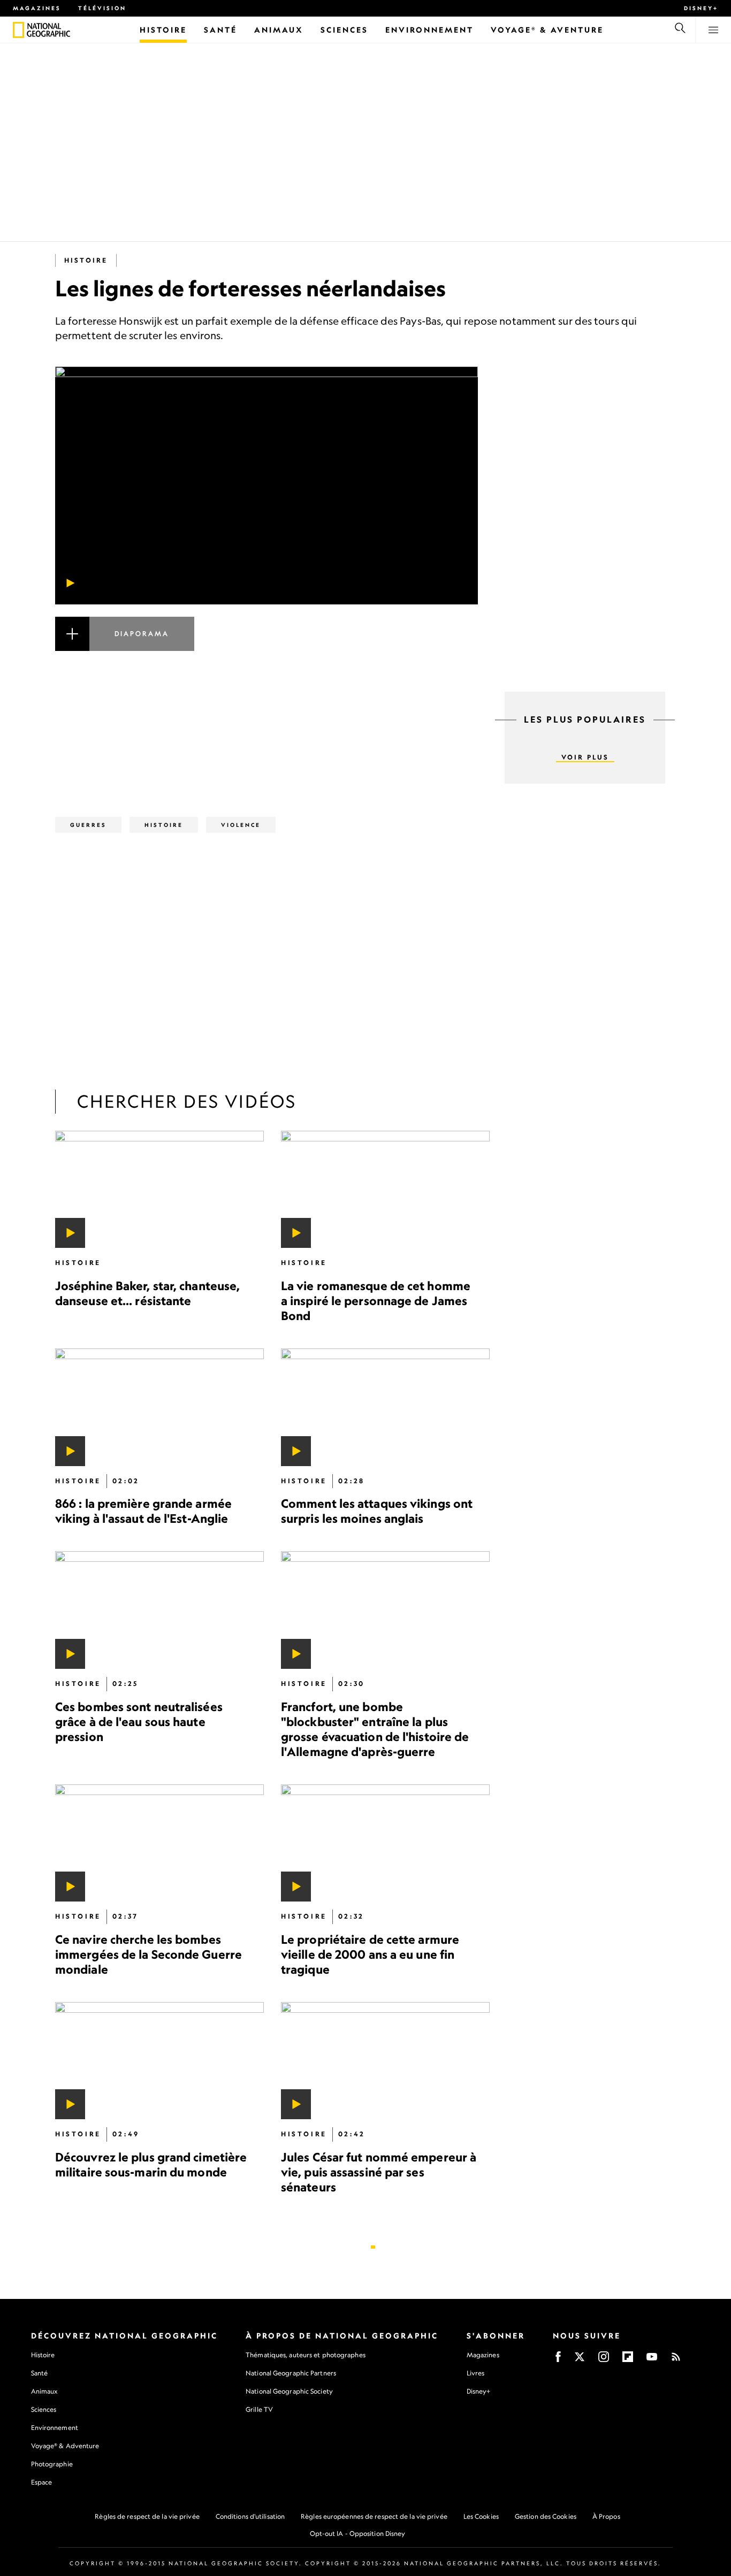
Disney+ (701, 8)
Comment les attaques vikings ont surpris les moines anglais (377, 1511)
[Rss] (676, 2360)
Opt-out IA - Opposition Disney (358, 2533)
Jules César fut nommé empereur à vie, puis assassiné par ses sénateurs (379, 2172)
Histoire (86, 260)
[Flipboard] (628, 2360)
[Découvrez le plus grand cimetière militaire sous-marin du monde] (159, 2061)
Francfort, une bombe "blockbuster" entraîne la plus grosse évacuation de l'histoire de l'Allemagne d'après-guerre (375, 1729)
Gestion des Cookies (546, 2516)
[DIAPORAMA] (266, 647)
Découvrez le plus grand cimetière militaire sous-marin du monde (151, 2164)
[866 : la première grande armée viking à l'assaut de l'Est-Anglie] (159, 1407)
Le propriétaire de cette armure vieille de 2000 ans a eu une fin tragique (370, 1954)
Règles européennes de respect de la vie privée (374, 2516)
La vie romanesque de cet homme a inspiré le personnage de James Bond (376, 1301)
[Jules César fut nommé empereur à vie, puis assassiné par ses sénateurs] (385, 2061)
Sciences (44, 2409)
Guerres (88, 825)
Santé (40, 2373)
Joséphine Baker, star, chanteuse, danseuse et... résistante (147, 1293)
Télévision (102, 8)
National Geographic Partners (291, 2373)
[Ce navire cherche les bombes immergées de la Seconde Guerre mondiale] (159, 1843)
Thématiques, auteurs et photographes (306, 2355)
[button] (266, 647)
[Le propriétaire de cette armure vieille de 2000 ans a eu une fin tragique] (385, 1843)
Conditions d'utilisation (250, 2516)
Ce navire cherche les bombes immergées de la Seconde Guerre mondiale (149, 1954)
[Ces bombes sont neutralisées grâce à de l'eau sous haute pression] (159, 1610)
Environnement (55, 2428)
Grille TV (259, 2409)
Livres (476, 2373)
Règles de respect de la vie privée (147, 2516)
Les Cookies (481, 2516)
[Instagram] (604, 2360)
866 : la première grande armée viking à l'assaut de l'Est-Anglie (143, 1511)
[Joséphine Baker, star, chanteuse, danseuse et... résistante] (159, 1189)
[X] (580, 2360)
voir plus (585, 757)
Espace (42, 2482)
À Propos (606, 2516)
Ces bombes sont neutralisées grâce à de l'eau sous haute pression (139, 1722)
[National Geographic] (18, 30)
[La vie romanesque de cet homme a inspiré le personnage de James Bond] (385, 1189)
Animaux (44, 2391)
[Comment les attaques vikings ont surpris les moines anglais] (385, 1407)
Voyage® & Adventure (65, 2446)
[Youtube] (652, 2360)
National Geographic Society (289, 2391)
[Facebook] (558, 2360)
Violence (241, 825)
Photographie (52, 2464)
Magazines (37, 8)
